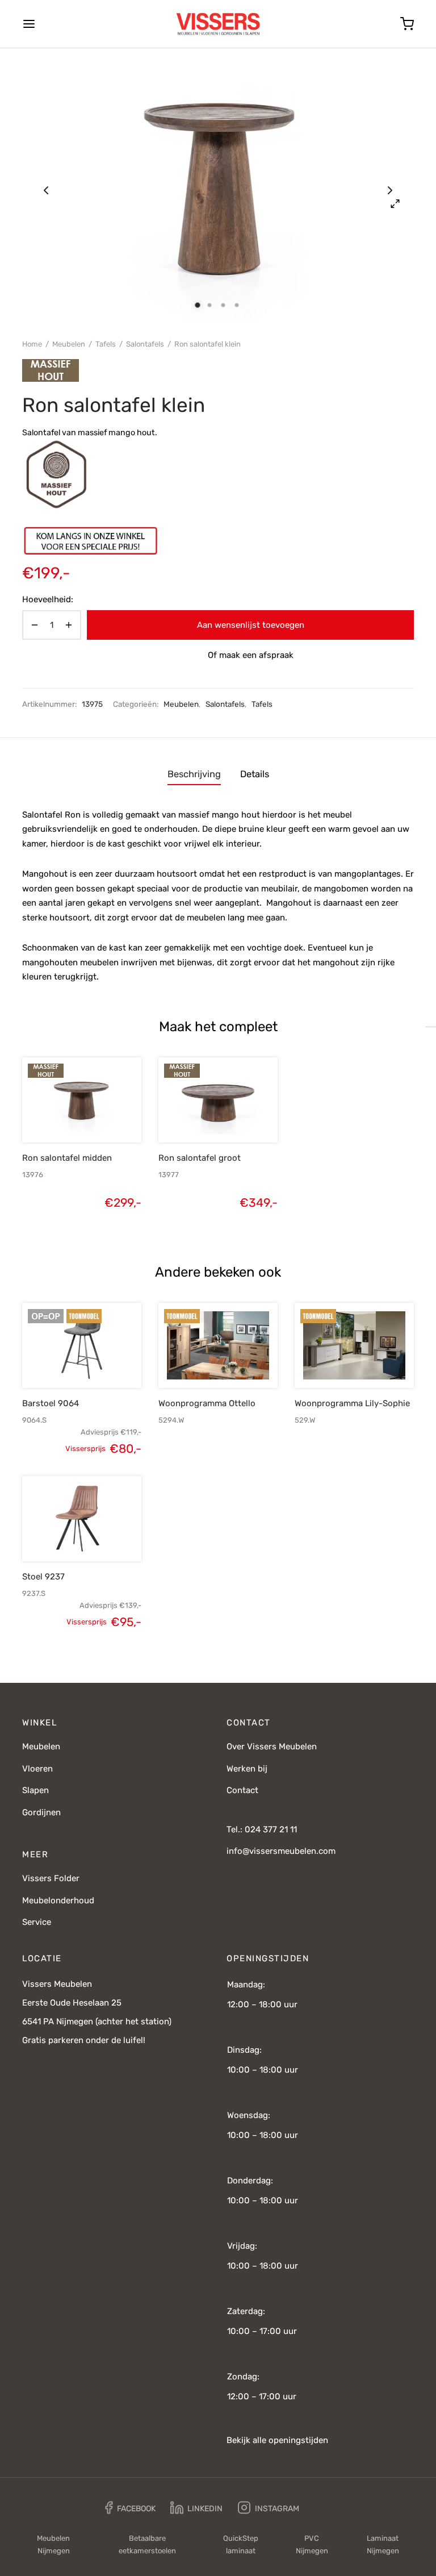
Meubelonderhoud (58, 1900)
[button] (62, 1116)
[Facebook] (130, 2508)
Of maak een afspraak (251, 655)
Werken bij (247, 1769)
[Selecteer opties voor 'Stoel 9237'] (62, 1535)
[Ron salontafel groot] (218, 1100)
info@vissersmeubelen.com (281, 1851)
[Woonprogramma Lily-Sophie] (354, 1345)
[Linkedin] (196, 2508)
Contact (242, 1790)
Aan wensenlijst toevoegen (251, 625)
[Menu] (29, 24)
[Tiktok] (322, 2508)
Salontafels (145, 344)
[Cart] (407, 24)
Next (390, 190)
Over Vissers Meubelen (272, 1746)
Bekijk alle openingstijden (277, 2440)
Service (37, 1922)
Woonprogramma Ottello (207, 1403)
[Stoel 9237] (82, 1519)
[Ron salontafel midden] (82, 1100)
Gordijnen (41, 1812)
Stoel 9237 (43, 1577)
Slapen (35, 1790)
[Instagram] (269, 2508)
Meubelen (69, 344)
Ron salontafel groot (200, 1158)
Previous (46, 190)
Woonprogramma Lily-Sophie (352, 1403)
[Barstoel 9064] (82, 1345)
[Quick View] (101, 1116)
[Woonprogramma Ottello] (218, 1345)
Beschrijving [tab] (194, 774)
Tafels (106, 344)
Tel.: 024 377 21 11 (262, 1829)
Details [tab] (255, 774)
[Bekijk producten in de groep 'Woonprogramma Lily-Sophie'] (335, 1361)
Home (32, 344)
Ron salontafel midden (67, 1158)
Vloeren (37, 1769)
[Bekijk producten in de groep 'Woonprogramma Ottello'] (199, 1361)
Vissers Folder (51, 1878)
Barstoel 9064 (51, 1403)
